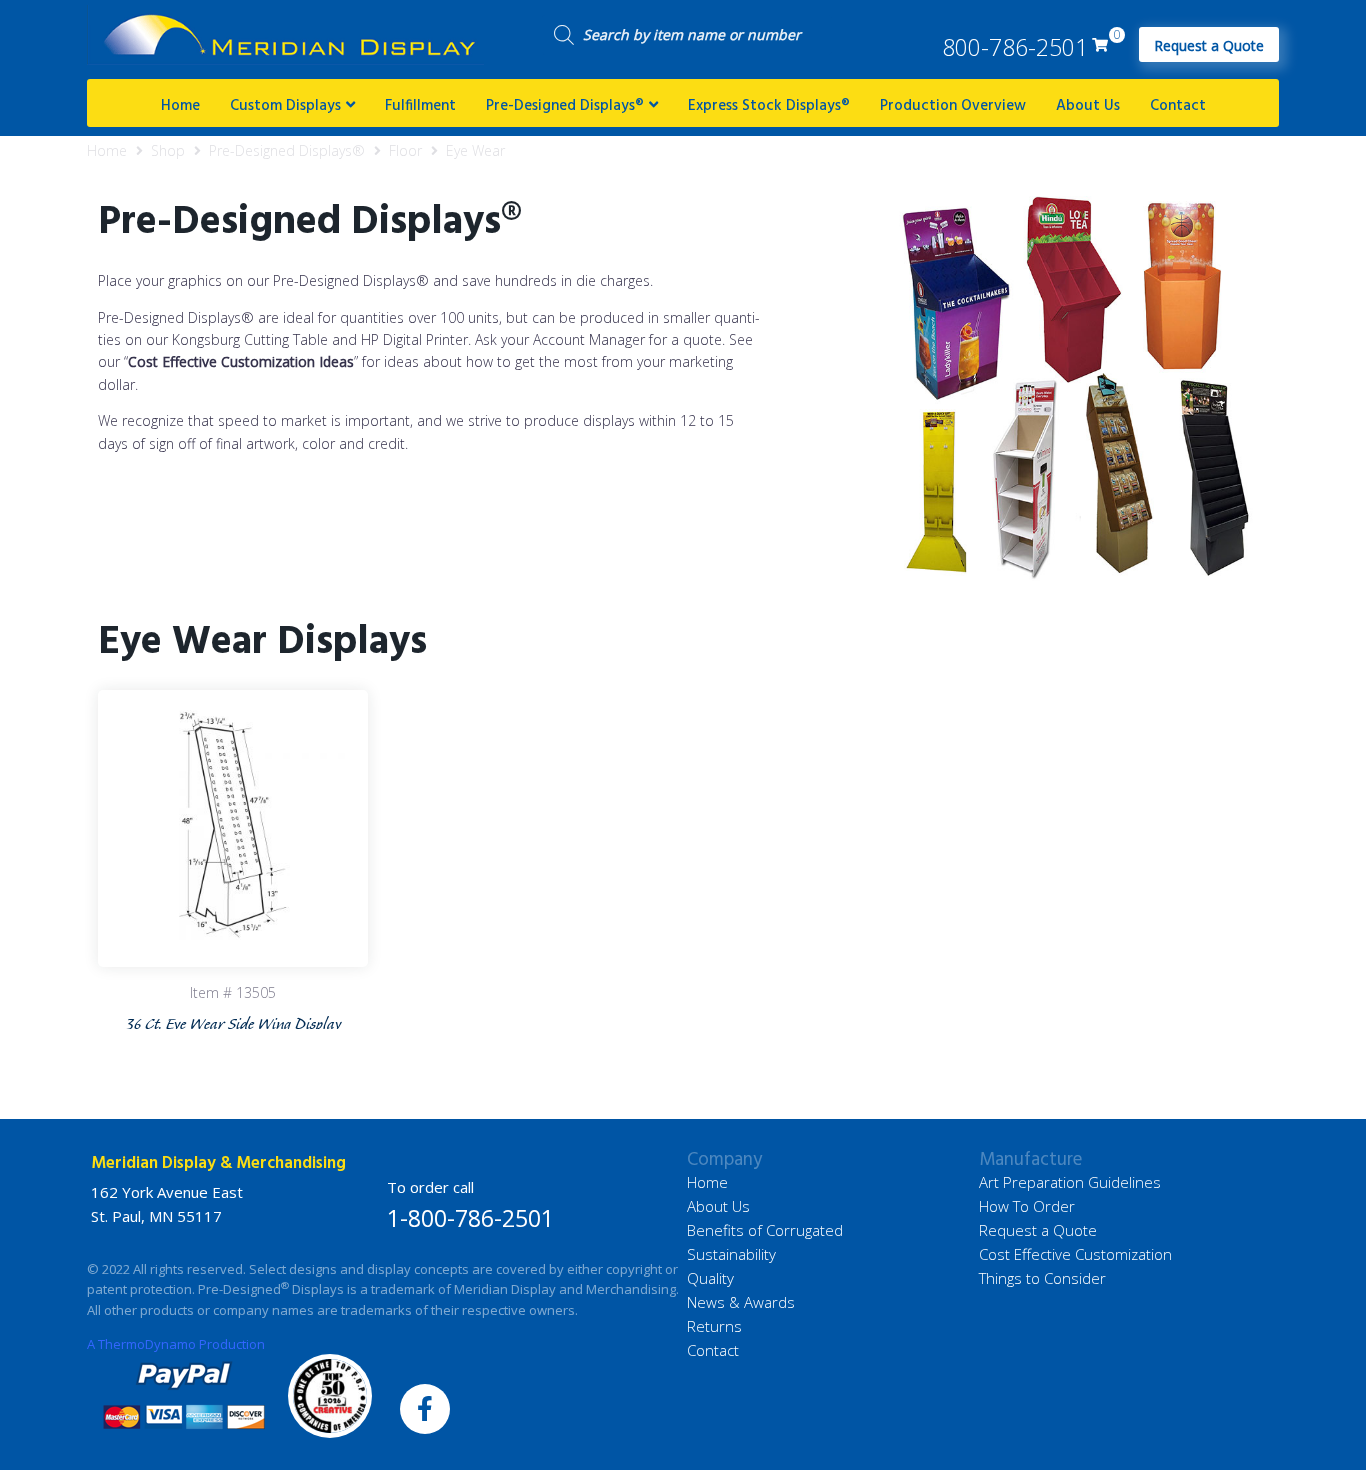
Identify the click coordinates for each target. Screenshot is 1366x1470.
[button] (1209, 44)
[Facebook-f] (425, 1409)
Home (107, 150)
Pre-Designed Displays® (287, 150)
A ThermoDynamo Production (176, 1344)
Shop (168, 150)
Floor (405, 150)
